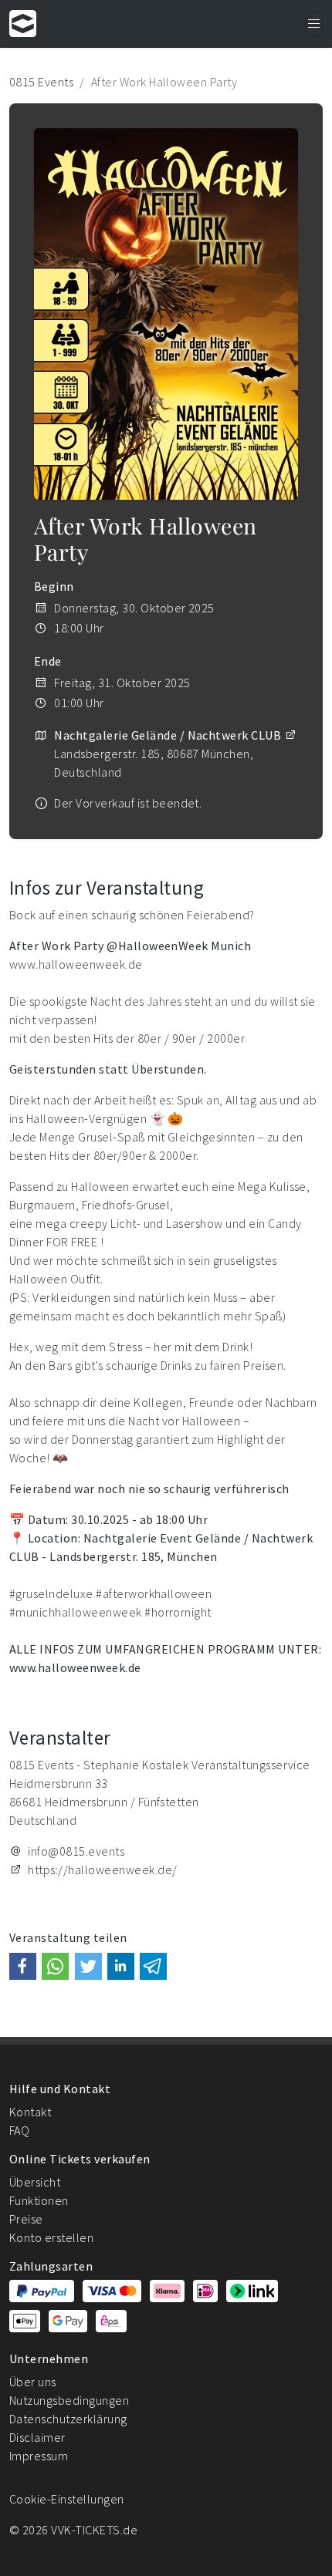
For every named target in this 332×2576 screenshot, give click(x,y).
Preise (26, 2219)
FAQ (19, 2130)
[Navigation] (314, 24)
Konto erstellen (51, 2237)
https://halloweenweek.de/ (102, 1870)
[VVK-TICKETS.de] (23, 24)
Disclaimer (37, 2437)
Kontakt (30, 2112)
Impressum (39, 2456)
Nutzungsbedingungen (69, 2400)
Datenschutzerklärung (68, 2419)
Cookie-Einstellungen (67, 2499)
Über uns (33, 2382)
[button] (23, 1966)
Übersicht (35, 2182)
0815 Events (41, 82)
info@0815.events (76, 1851)
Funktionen (39, 2200)
